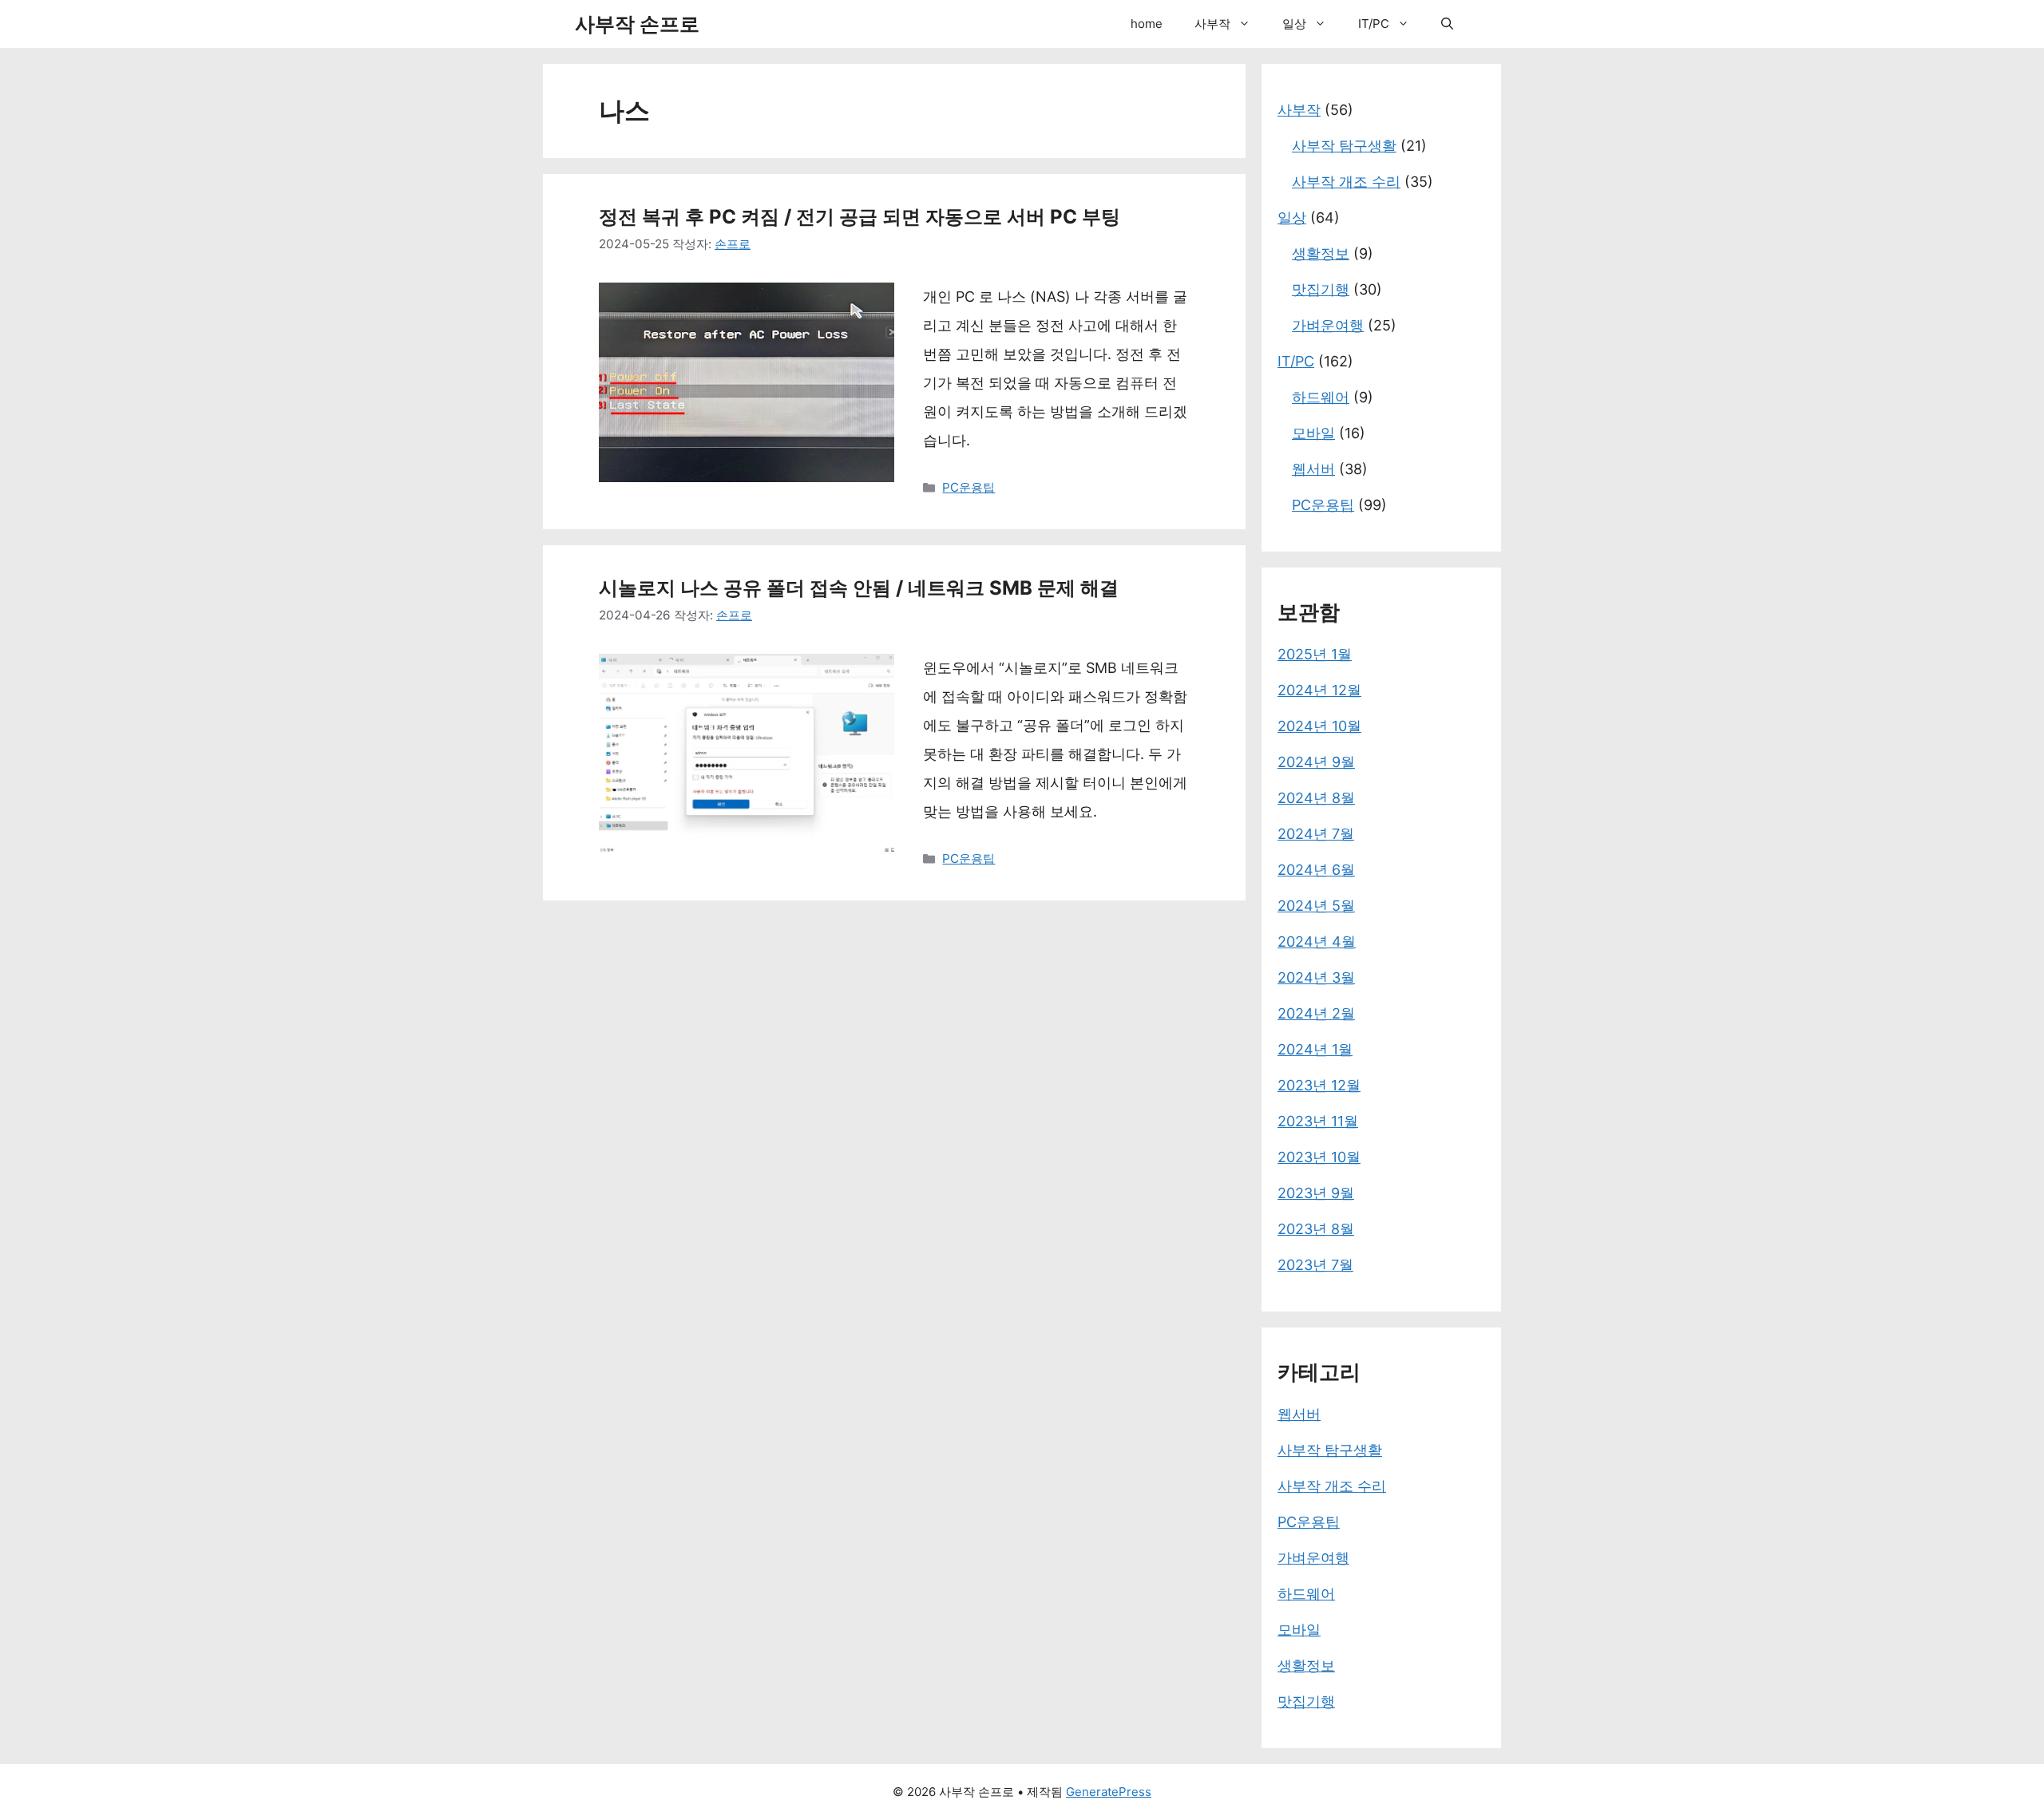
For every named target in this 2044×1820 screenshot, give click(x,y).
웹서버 (1313, 469)
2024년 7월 (1316, 834)
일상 (1294, 24)
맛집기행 (1321, 289)
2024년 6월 (1316, 870)
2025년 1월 (1315, 654)
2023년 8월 (1316, 1229)
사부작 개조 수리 (1346, 182)
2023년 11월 (1318, 1121)
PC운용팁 (969, 487)
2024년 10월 (1319, 726)
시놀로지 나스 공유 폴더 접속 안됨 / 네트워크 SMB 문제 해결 (859, 588)
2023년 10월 (1319, 1157)
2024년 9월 (1316, 762)
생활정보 (1321, 253)
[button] (1248, 24)
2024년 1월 (1315, 1049)
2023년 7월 (1315, 1265)
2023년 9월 (1316, 1193)
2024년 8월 (1316, 798)
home (1147, 24)
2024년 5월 (1316, 906)
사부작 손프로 (637, 24)
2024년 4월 (1317, 942)
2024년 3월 (1316, 977)
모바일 (1313, 433)
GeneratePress (1109, 1792)
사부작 (1212, 24)
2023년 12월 (1319, 1085)
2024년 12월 (1319, 690)
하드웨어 (1321, 397)
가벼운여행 (1328, 325)
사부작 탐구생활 (1344, 146)
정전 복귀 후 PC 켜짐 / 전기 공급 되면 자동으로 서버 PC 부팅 (860, 217)
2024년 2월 (1316, 1013)
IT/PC (1374, 24)
